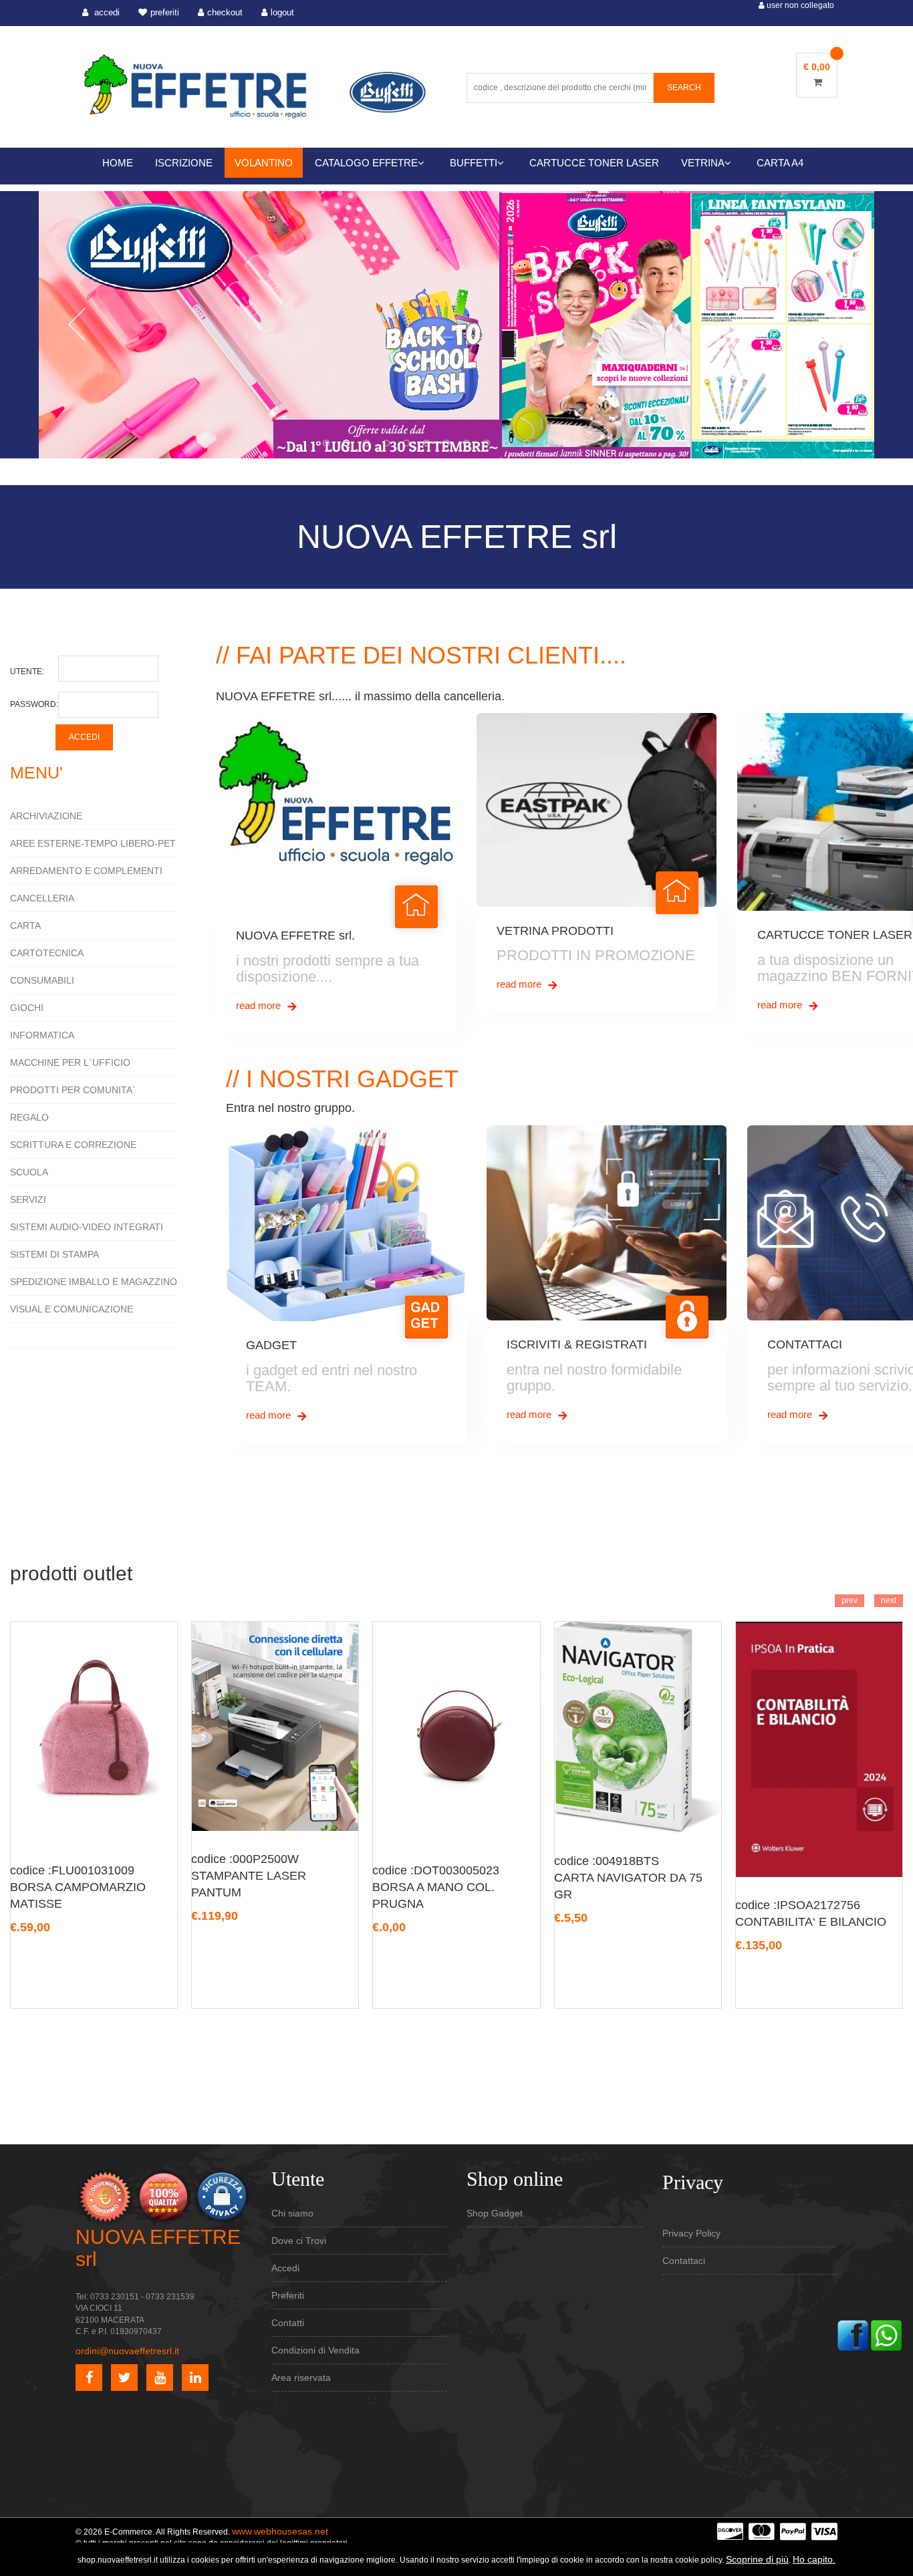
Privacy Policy (691, 2233)
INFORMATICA (42, 1035)
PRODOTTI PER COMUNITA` (73, 1090)
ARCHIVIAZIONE (46, 816)
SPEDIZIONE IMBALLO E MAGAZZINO (94, 1282)
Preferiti (288, 2295)
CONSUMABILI (42, 980)
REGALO (29, 1117)
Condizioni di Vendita (315, 2350)
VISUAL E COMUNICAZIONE (72, 1309)
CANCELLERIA (42, 898)
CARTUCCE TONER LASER (594, 163)
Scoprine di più (757, 2559)
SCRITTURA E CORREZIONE (73, 1145)
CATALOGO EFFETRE (366, 163)
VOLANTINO (264, 163)
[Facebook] (853, 2334)
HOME (118, 163)
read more (260, 1005)
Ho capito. (814, 2559)
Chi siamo (292, 2213)
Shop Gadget (495, 2213)
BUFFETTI (474, 163)
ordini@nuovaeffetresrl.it (127, 2351)
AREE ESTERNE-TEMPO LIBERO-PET (93, 843)
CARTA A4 (780, 163)
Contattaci (684, 2261)
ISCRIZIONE (184, 163)
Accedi (285, 2268)
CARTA (25, 925)
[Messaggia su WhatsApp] (886, 2334)
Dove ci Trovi (299, 2241)
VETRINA (703, 163)
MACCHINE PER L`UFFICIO (70, 1062)
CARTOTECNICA (47, 953)
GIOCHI (27, 1008)
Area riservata (301, 2378)
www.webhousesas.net (280, 2531)
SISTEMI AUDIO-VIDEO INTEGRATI (87, 1227)
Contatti (288, 2323)
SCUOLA (29, 1172)
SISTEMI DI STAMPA (54, 1254)
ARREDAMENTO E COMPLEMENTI (86, 871)
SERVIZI (28, 1199)
